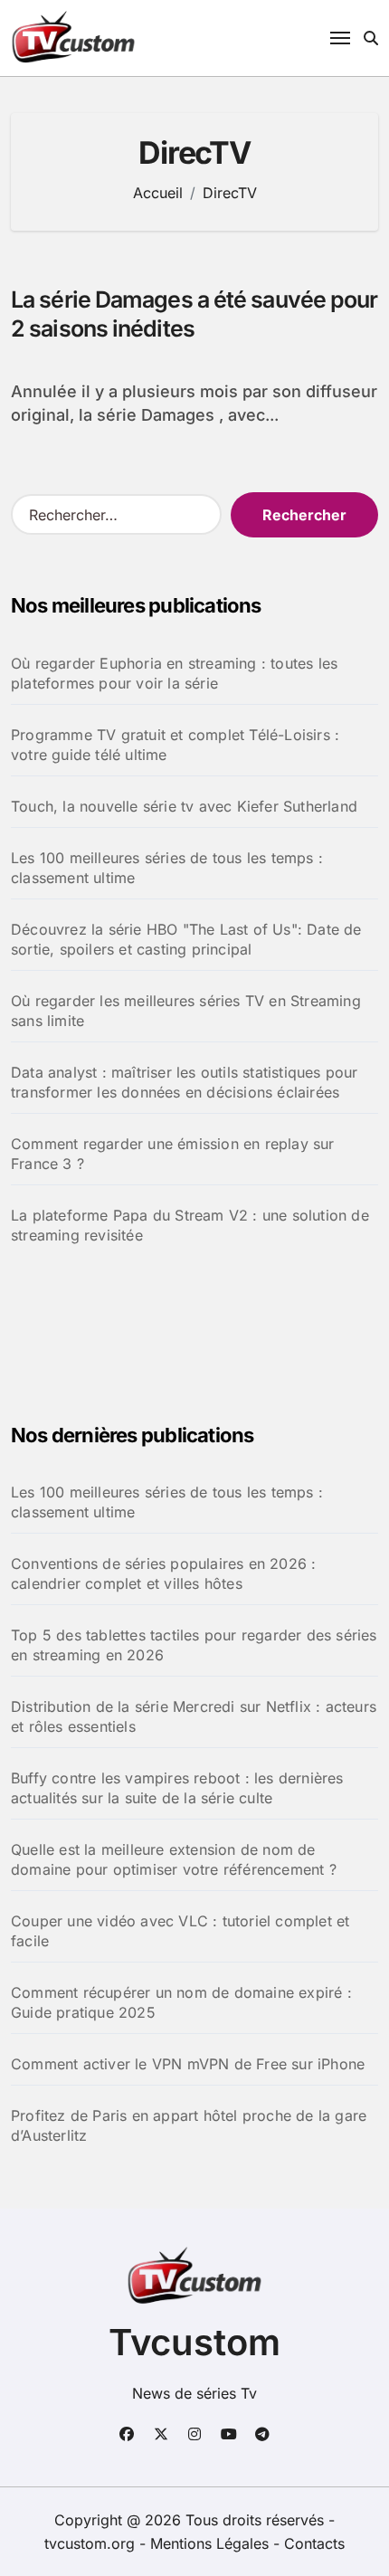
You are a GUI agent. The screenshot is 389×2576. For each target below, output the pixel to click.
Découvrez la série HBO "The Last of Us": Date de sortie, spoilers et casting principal (186, 939)
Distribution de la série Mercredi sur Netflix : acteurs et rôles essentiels (194, 1716)
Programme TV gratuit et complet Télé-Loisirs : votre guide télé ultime (175, 745)
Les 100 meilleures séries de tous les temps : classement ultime (167, 868)
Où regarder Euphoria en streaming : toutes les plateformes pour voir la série (174, 673)
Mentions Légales (212, 2543)
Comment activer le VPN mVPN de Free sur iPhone (188, 2064)
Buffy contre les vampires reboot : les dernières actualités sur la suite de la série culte (177, 1788)
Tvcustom (194, 2342)
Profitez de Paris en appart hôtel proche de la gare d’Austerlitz (189, 2125)
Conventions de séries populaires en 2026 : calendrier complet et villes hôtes (163, 1573)
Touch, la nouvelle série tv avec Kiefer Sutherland (184, 806)
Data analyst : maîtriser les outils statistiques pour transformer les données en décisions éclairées (185, 1082)
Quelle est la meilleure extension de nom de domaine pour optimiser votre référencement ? (174, 1859)
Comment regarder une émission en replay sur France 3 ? (173, 1154)
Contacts (314, 2543)
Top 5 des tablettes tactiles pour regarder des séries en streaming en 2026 (194, 1645)
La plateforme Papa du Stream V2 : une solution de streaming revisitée (190, 1225)
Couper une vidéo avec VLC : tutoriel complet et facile (180, 1931)
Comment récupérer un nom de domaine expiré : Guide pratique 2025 (181, 2002)
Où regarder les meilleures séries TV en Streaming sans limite (186, 1011)
